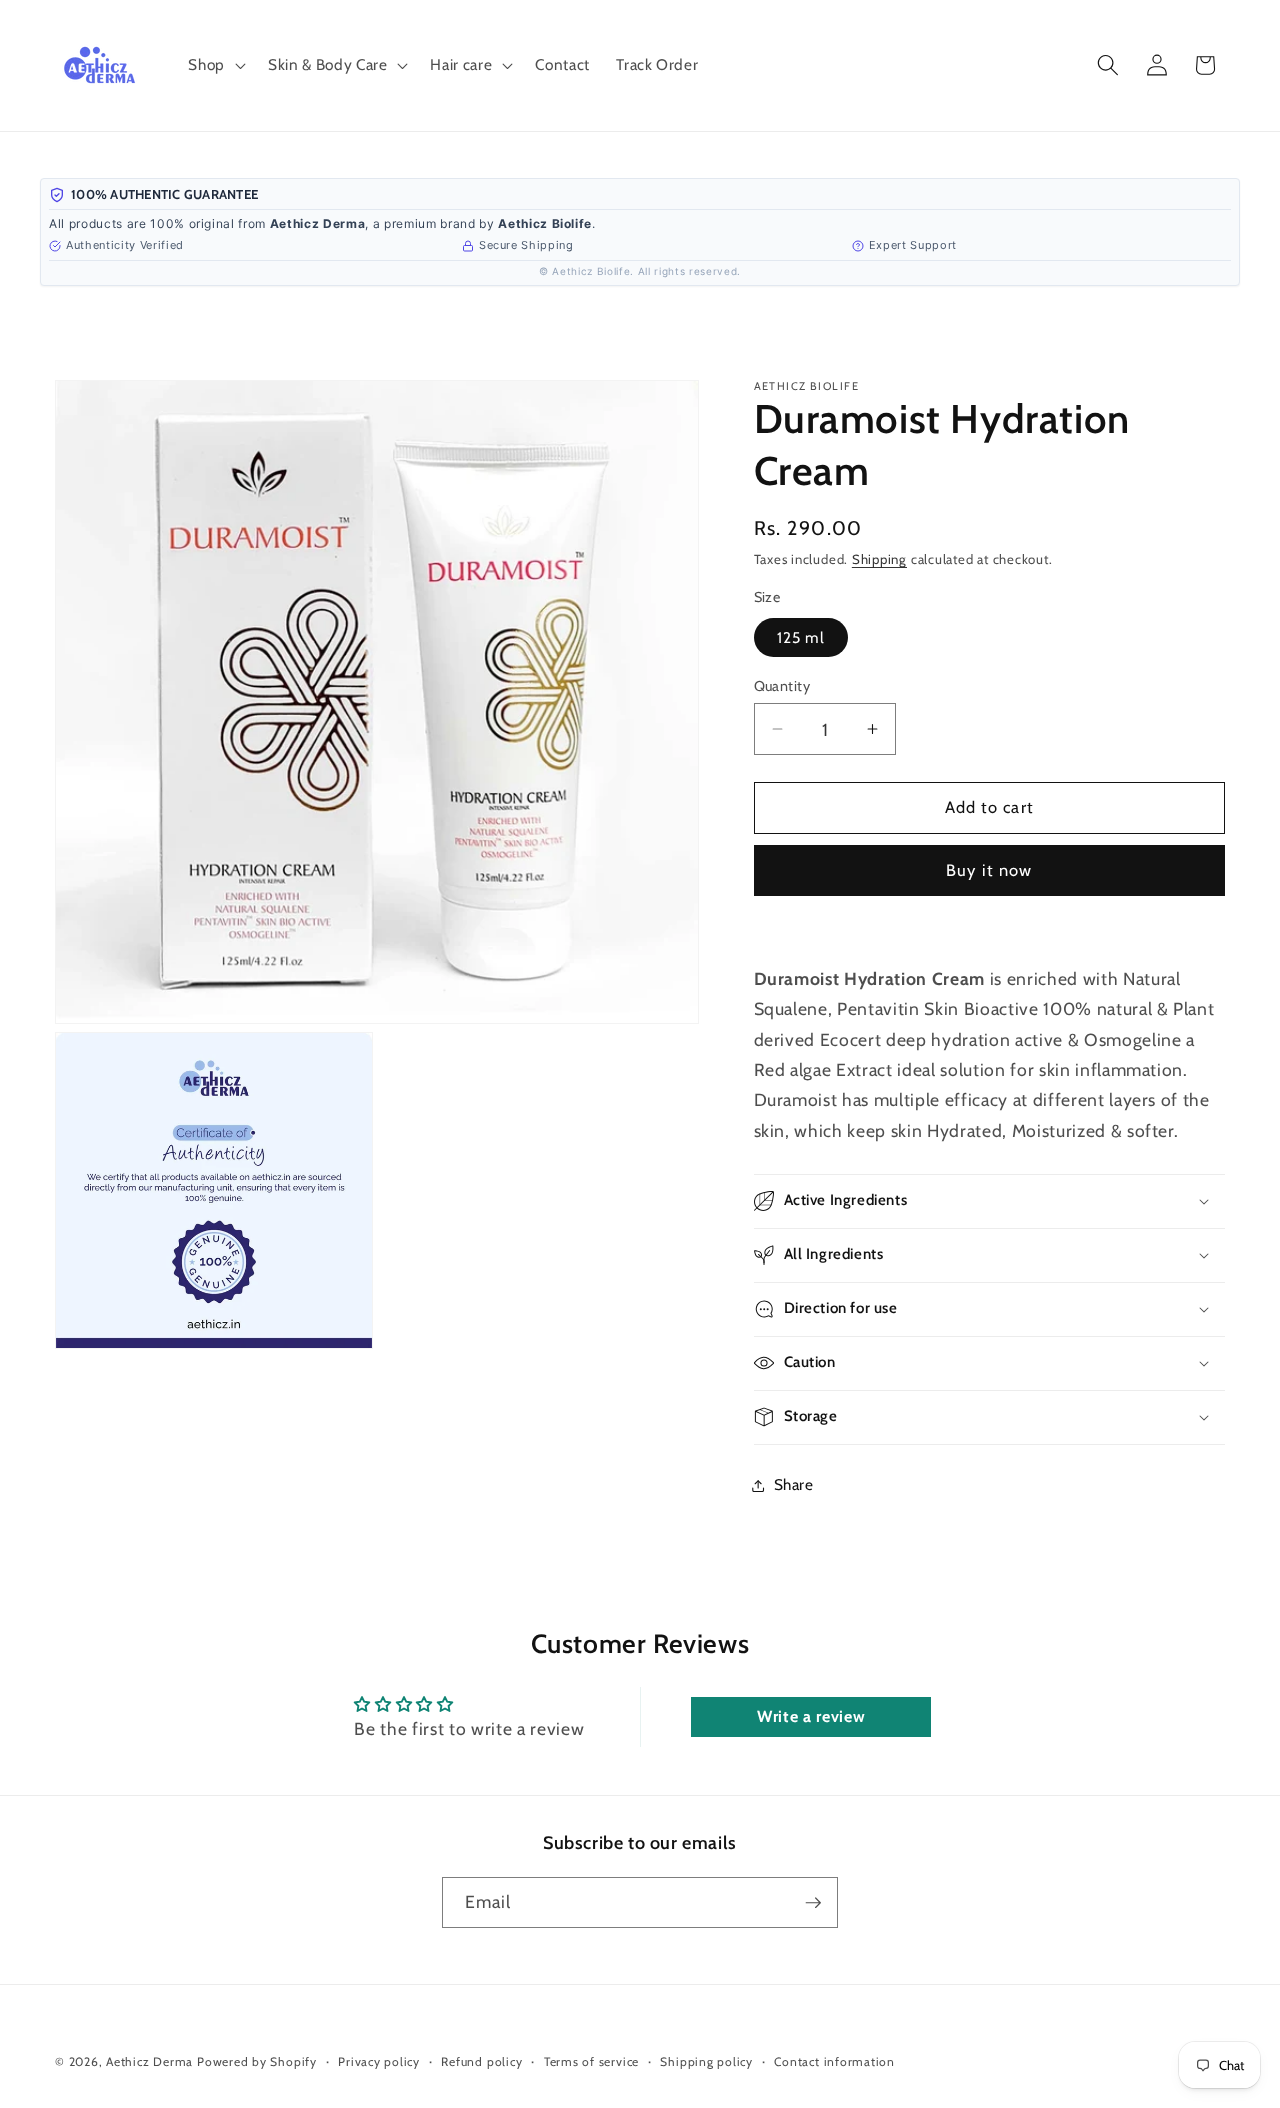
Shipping (879, 559)
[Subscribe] (813, 1903)
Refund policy (481, 2061)
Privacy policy (379, 2061)
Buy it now (989, 870)
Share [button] (794, 1484)
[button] (215, 65)
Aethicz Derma (149, 2061)
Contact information (834, 2061)
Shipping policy (706, 2061)
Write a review (811, 1716)
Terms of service (591, 2061)
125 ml (801, 637)
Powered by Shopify (257, 2061)
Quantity (782, 686)
